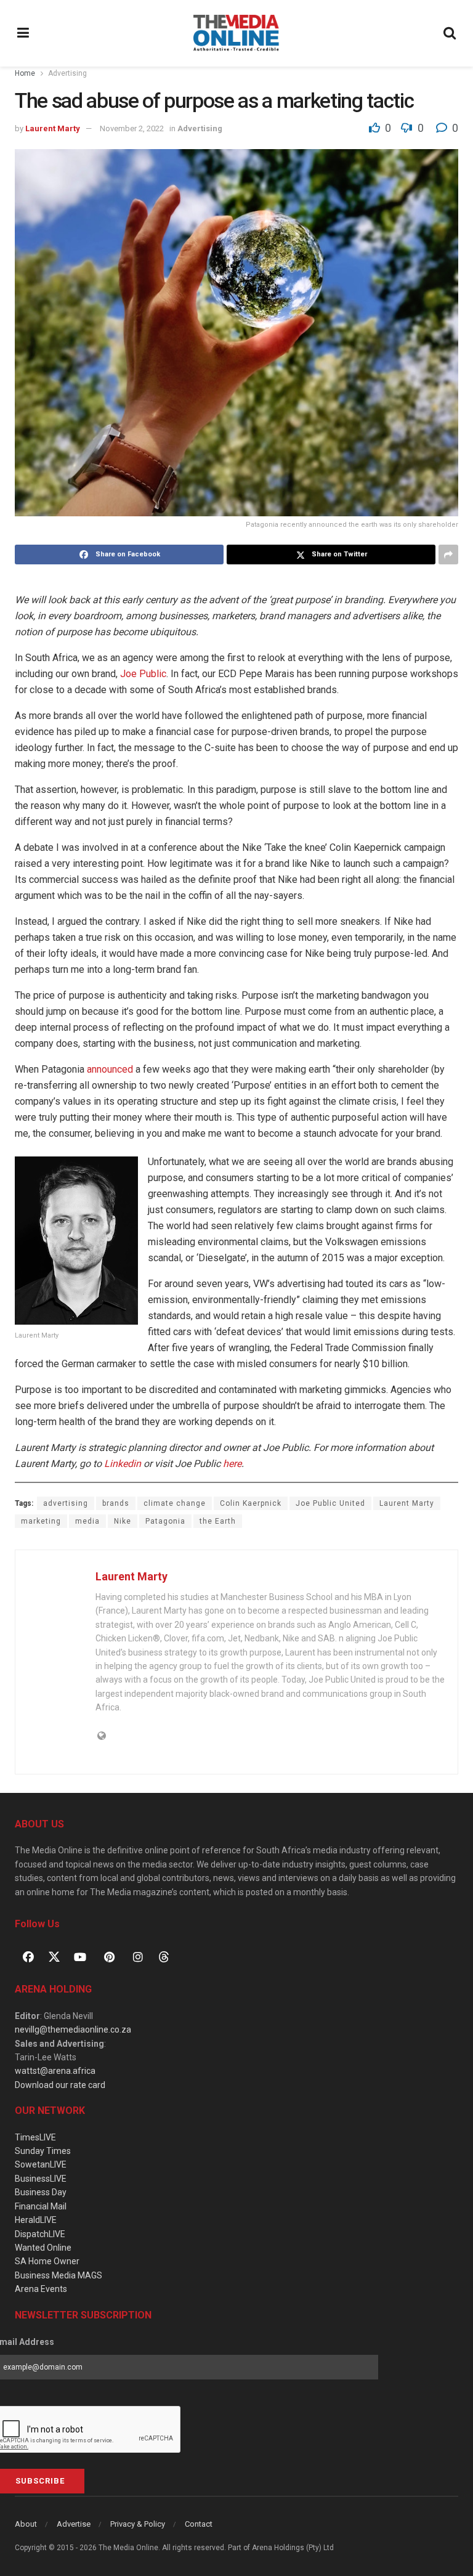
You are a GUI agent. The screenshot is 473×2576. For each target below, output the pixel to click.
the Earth (218, 1521)
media (87, 1521)
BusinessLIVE (41, 2179)
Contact (199, 2524)
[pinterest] (109, 1957)
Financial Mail (41, 2206)
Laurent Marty (53, 128)
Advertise (74, 2524)
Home (25, 73)
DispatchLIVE (40, 2234)
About (26, 2524)
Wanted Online (43, 2248)
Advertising (67, 73)
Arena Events (41, 2289)
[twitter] (54, 1956)
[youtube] (80, 1957)
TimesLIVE (35, 2137)
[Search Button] (450, 33)
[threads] (164, 1956)
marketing (41, 1521)
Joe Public (143, 674)
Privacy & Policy (138, 2524)
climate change (175, 1503)
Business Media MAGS (59, 2275)
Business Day (41, 2192)
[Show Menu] (23, 33)
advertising (66, 1503)
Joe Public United (330, 1503)
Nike (123, 1521)
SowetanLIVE (41, 2164)
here (232, 1464)
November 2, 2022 (132, 128)
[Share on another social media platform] (448, 555)
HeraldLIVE (36, 2220)
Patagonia (165, 1521)
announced (110, 1069)
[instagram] (138, 1957)
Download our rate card (60, 2085)
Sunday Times (43, 2151)
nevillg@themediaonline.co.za (73, 2030)
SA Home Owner (47, 2261)
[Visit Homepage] (236, 33)
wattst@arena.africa (55, 2071)
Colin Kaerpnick (251, 1503)
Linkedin (121, 1464)
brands (116, 1503)
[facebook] (28, 1957)
